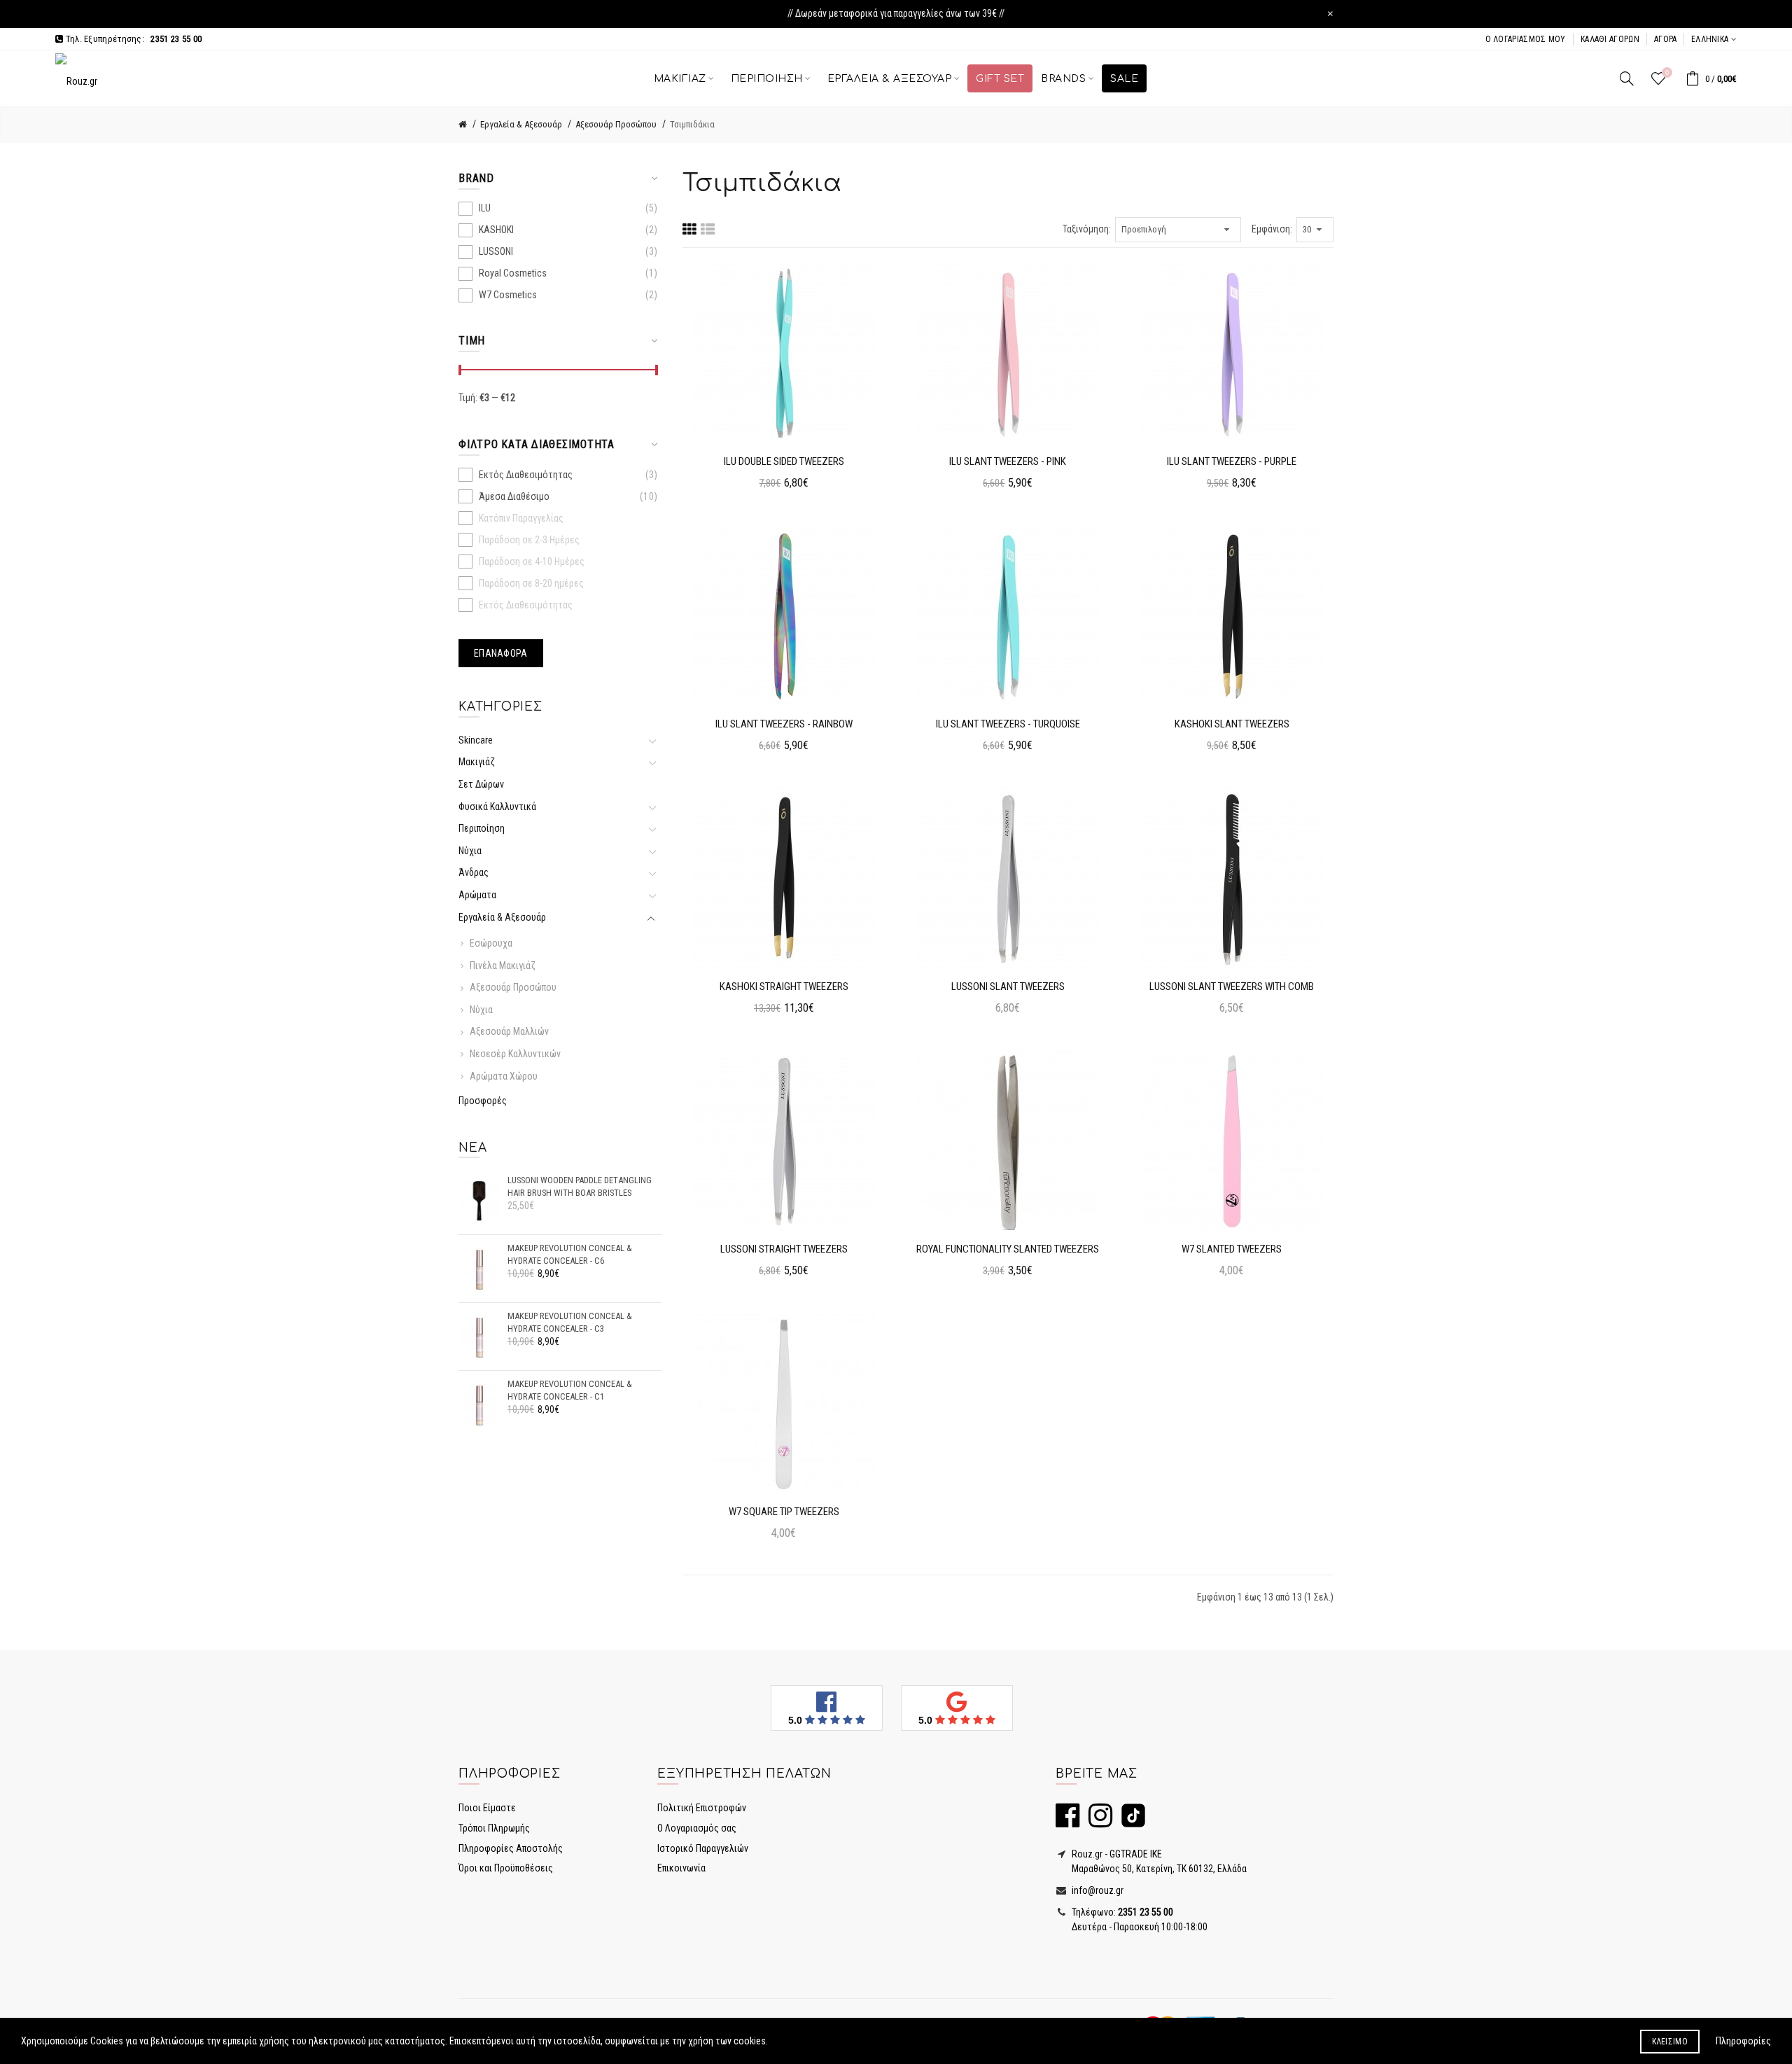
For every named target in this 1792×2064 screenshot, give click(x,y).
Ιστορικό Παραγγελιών (703, 1848)
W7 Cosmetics (508, 295)
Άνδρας (474, 872)
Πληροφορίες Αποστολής (511, 1848)
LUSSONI (496, 251)
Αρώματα (477, 895)
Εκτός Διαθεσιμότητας (526, 475)
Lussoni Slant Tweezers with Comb (1232, 986)
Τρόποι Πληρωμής (494, 1828)
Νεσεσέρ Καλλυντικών (515, 1054)
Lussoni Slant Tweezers (1008, 986)
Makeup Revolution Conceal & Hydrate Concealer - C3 (570, 1322)
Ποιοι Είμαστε (487, 1808)
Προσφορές (483, 1101)
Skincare (478, 740)
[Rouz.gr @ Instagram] (1097, 1822)
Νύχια (470, 851)
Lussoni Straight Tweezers (784, 1249)
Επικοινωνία (681, 1868)
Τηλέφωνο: (1121, 1912)
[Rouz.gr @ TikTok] (1130, 1822)
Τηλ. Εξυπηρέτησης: (132, 39)
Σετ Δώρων (481, 784)
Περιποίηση (482, 828)
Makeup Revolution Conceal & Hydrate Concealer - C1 (570, 1390)
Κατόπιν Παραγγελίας (521, 518)
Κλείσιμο (1670, 2042)
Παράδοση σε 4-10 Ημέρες (532, 562)
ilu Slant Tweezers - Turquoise (1008, 724)
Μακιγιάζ (477, 762)
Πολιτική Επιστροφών (702, 1808)
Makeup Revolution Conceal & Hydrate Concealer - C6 (570, 1254)
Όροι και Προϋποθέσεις (506, 1868)
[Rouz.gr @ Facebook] (1067, 1822)
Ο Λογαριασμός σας (697, 1828)
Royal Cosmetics (513, 273)
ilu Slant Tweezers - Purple (1232, 461)
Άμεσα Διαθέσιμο (514, 496)
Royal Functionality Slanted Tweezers (1008, 1249)
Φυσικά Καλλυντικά (497, 807)
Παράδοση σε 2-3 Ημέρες (529, 540)
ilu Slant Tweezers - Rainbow (784, 724)
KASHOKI (496, 230)
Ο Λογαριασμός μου (1526, 39)
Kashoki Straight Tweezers (784, 986)
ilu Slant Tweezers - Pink (1008, 461)
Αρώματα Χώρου (504, 1076)
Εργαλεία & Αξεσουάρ (521, 124)
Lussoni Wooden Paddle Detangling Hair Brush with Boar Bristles (580, 1186)
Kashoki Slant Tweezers (1232, 724)
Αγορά (1666, 39)
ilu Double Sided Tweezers (784, 461)
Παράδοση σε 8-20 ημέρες (531, 583)
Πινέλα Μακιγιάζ (503, 965)
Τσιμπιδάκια (692, 124)
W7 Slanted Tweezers (1232, 1249)
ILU (485, 208)
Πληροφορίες (1743, 2041)
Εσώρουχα (491, 943)
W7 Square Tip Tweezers (784, 1512)
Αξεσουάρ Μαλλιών (509, 1031)
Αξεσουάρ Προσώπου (616, 124)
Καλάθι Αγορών (1610, 39)
